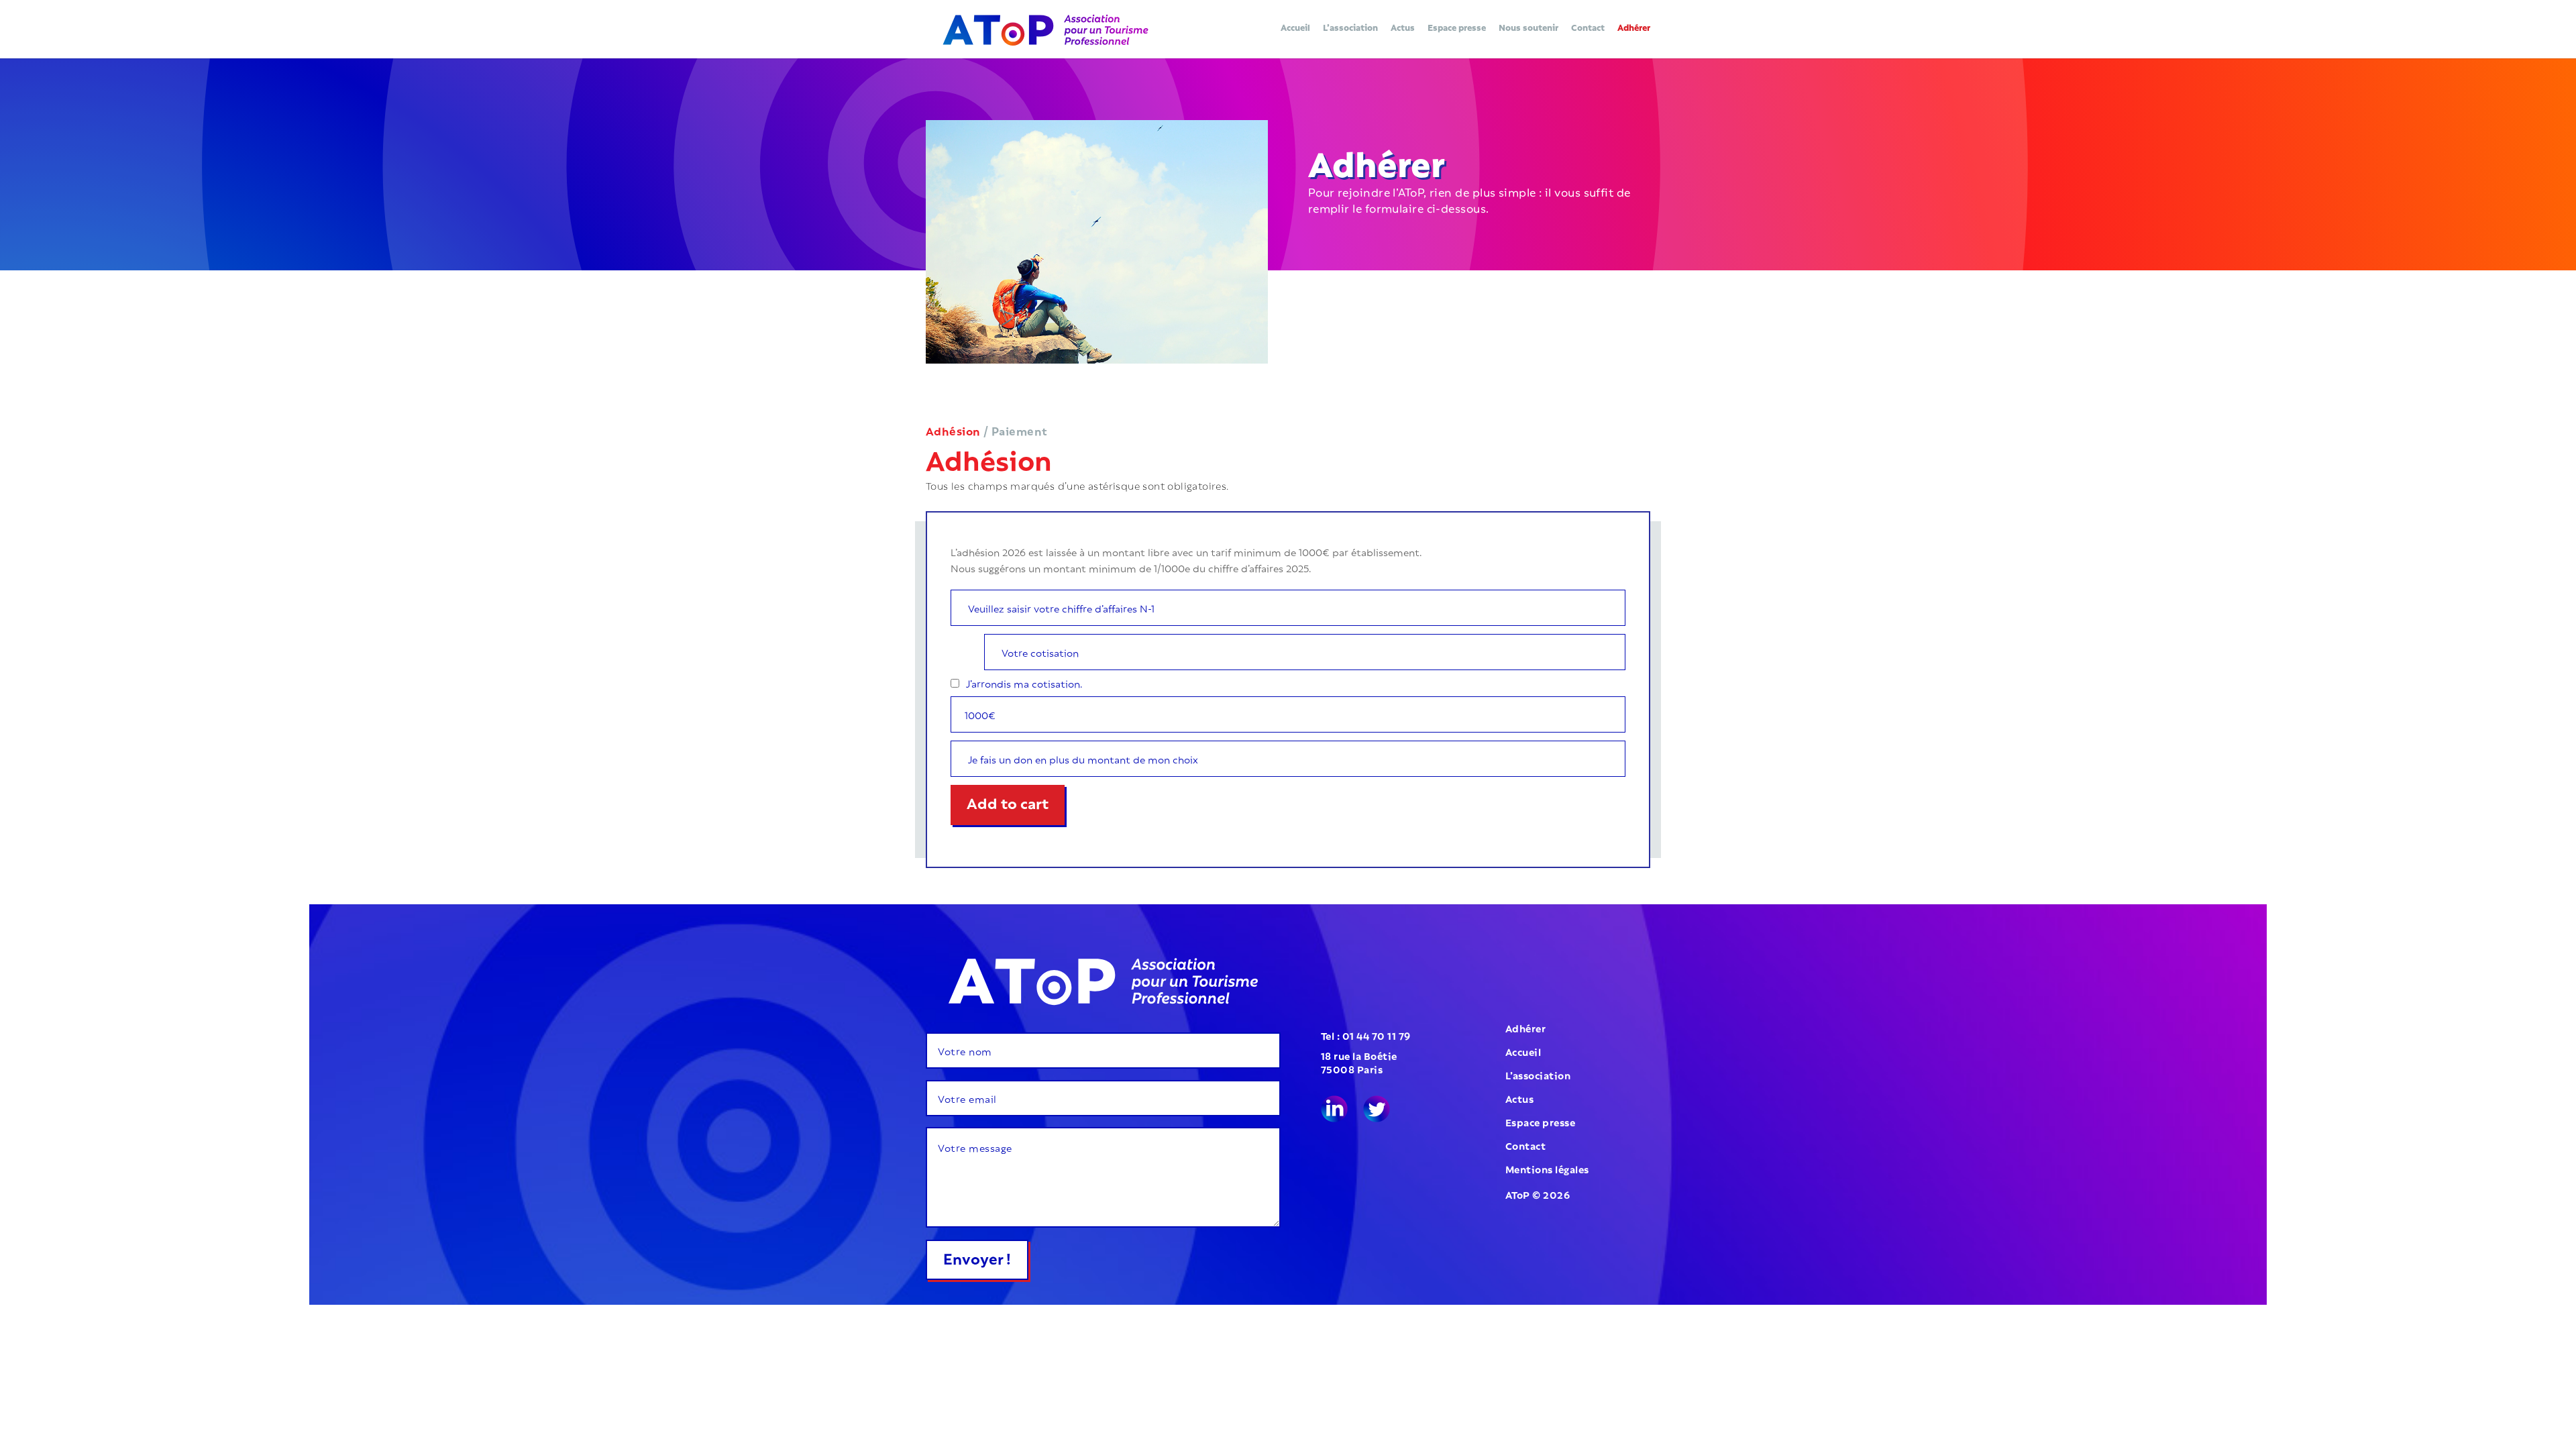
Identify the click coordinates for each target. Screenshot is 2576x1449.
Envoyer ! (977, 1257)
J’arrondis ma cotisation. (1024, 683)
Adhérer (1634, 28)
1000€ (980, 714)
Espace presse (1457, 28)
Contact (1588, 28)
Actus (1403, 28)
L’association (1350, 28)
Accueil (1295, 28)
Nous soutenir (1528, 28)
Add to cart (1008, 802)
